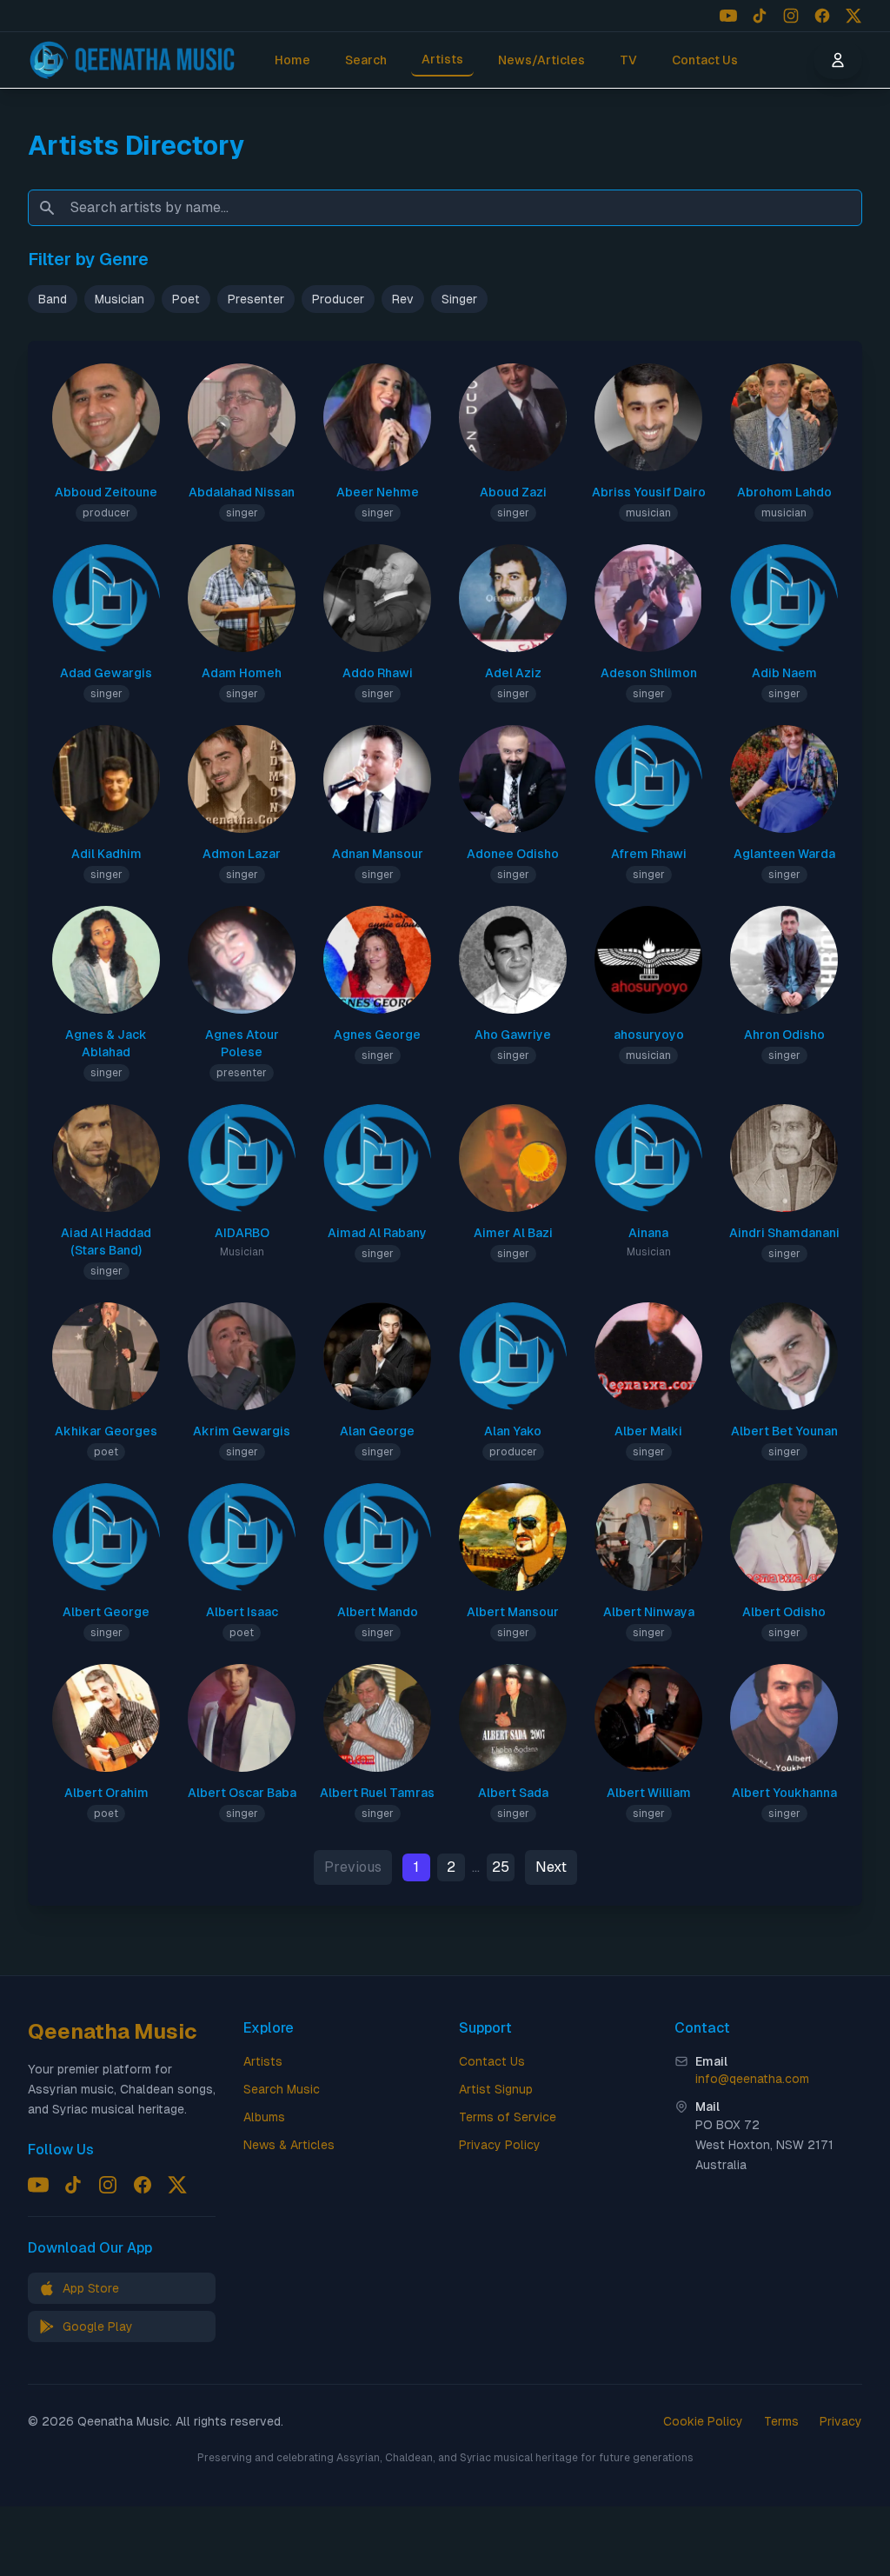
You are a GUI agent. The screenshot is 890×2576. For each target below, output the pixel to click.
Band (53, 299)
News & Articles (289, 2145)
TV (628, 60)
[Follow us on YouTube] (728, 16)
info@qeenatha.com (752, 2079)
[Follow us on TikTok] (760, 16)
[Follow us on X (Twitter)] (853, 16)
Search (366, 60)
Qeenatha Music (113, 2031)
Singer (459, 299)
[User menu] (838, 60)
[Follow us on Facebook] (822, 16)
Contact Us (705, 60)
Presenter (256, 299)
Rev (403, 299)
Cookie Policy (703, 2421)
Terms (781, 2421)
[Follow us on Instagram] (791, 16)
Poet (186, 299)
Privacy (841, 2421)
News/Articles (541, 60)
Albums (264, 2117)
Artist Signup (496, 2089)
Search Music (282, 2089)
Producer (338, 299)
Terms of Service (508, 2117)
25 (501, 1867)
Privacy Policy (500, 2145)
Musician (120, 299)
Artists (442, 59)
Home (292, 60)
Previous (353, 1867)
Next (551, 1867)
